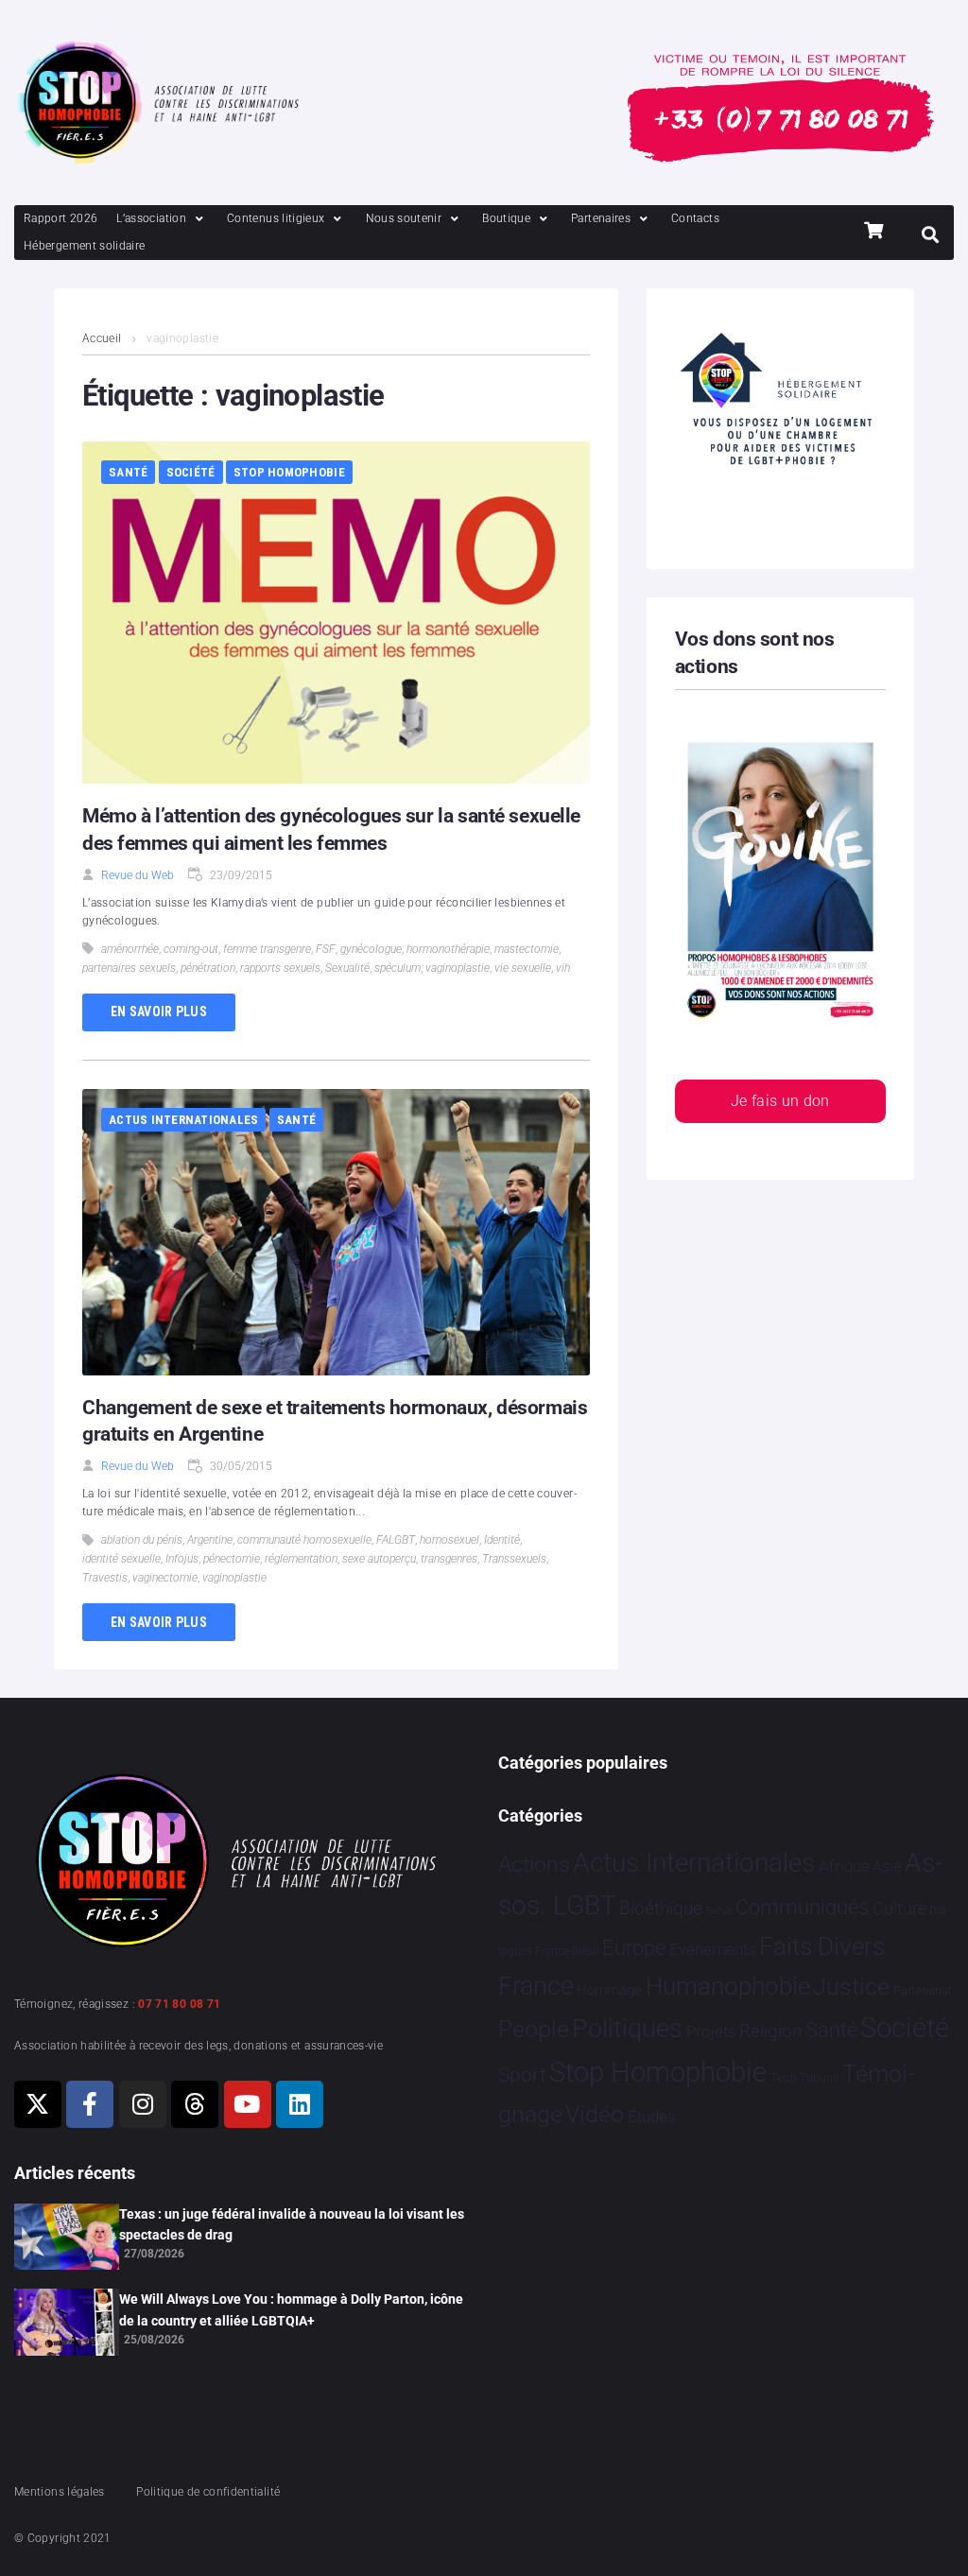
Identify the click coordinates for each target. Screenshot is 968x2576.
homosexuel (449, 1540)
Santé (128, 472)
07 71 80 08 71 (179, 2004)
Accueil (102, 338)
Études (652, 2117)
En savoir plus (159, 1011)
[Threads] (195, 2104)
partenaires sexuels (129, 968)
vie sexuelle (523, 968)
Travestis (105, 1578)
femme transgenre (267, 949)
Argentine (210, 1540)
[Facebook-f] (90, 2104)
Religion (770, 2031)
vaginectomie (165, 1578)
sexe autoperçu (379, 1559)
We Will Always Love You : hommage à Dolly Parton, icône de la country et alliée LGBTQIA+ (291, 2309)
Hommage (609, 1990)
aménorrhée (130, 949)
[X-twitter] (38, 2104)
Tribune (819, 2078)
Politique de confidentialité (208, 2492)
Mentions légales (60, 2492)
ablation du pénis (142, 1540)
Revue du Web (138, 875)
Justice (851, 1987)
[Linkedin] (300, 2104)
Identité (502, 1540)
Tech (784, 2077)
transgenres (449, 1559)
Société (191, 472)
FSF (326, 949)
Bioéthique (661, 1909)
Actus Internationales (183, 1120)
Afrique (844, 1866)
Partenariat (923, 1990)
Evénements (713, 1949)
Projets (711, 2032)
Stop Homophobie (289, 472)
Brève (719, 1911)
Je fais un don (780, 1101)
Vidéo (595, 2114)
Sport (522, 2075)
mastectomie (527, 949)
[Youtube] (248, 2104)
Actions (534, 1865)
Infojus (182, 1559)
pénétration (208, 968)
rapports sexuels (280, 968)
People (534, 2029)
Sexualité (347, 968)
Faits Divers (822, 1946)
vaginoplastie (458, 968)
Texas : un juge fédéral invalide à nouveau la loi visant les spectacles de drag (292, 2224)
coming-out (191, 949)
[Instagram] (143, 2104)
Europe (634, 1948)
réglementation (301, 1559)
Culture (899, 1908)
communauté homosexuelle (304, 1540)
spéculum (398, 968)
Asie (887, 1867)
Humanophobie (728, 1986)
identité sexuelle (121, 1559)
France (536, 1986)
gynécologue (371, 949)
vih (563, 968)
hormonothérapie (448, 949)
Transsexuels (514, 1559)
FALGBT (396, 1540)
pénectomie (232, 1559)
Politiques (627, 2029)
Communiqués (802, 1907)
